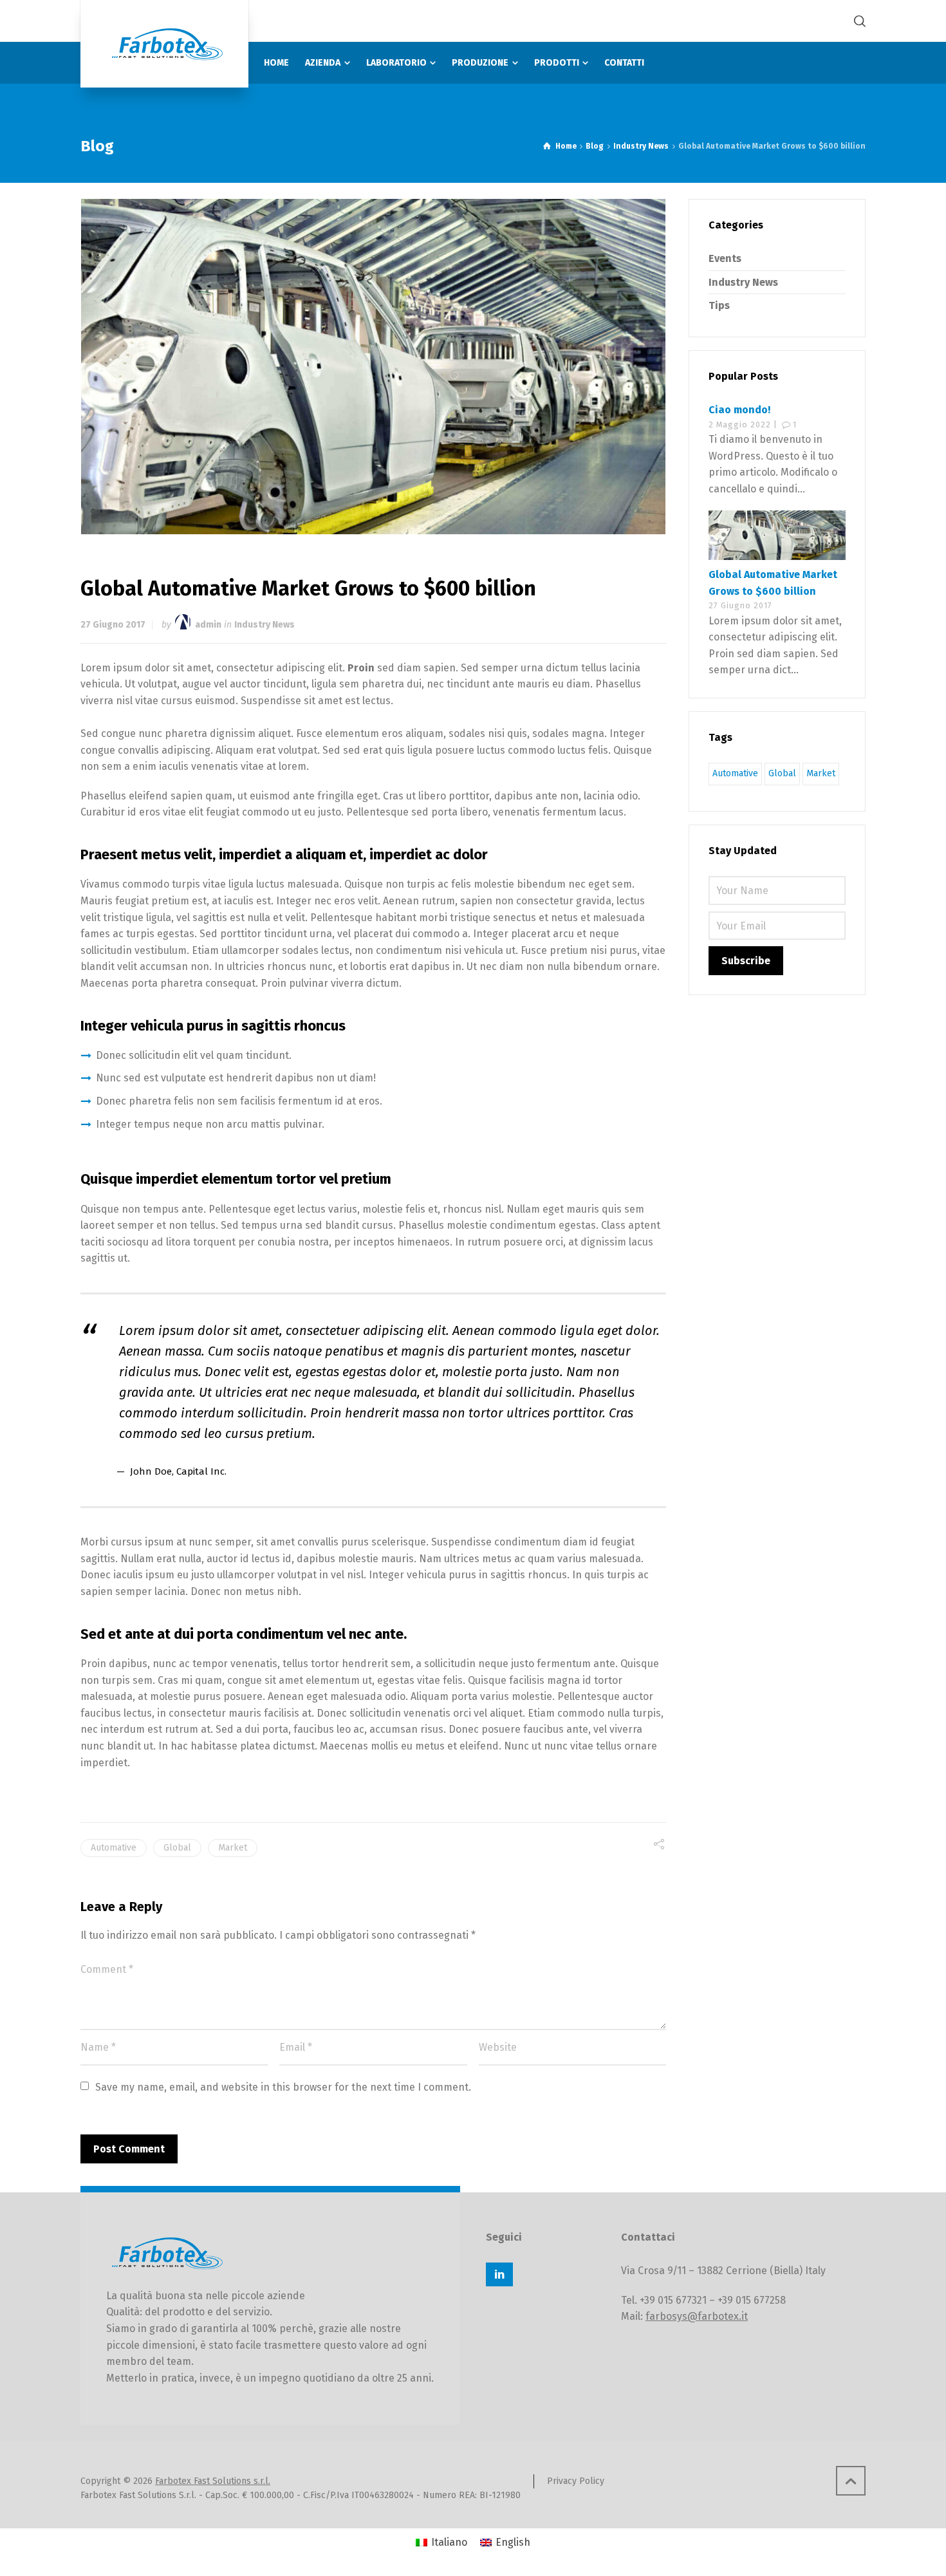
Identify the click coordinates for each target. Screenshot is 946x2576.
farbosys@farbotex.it (697, 2316)
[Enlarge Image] (374, 367)
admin (208, 625)
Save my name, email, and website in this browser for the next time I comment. (283, 2087)
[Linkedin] (499, 2274)
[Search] (857, 21)
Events (725, 258)
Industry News (264, 625)
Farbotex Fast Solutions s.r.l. (213, 2481)
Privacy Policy (576, 2481)
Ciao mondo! (739, 410)
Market (233, 1848)
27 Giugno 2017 (113, 625)
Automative (114, 1848)
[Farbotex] (164, 44)
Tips (719, 305)
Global (177, 1848)
